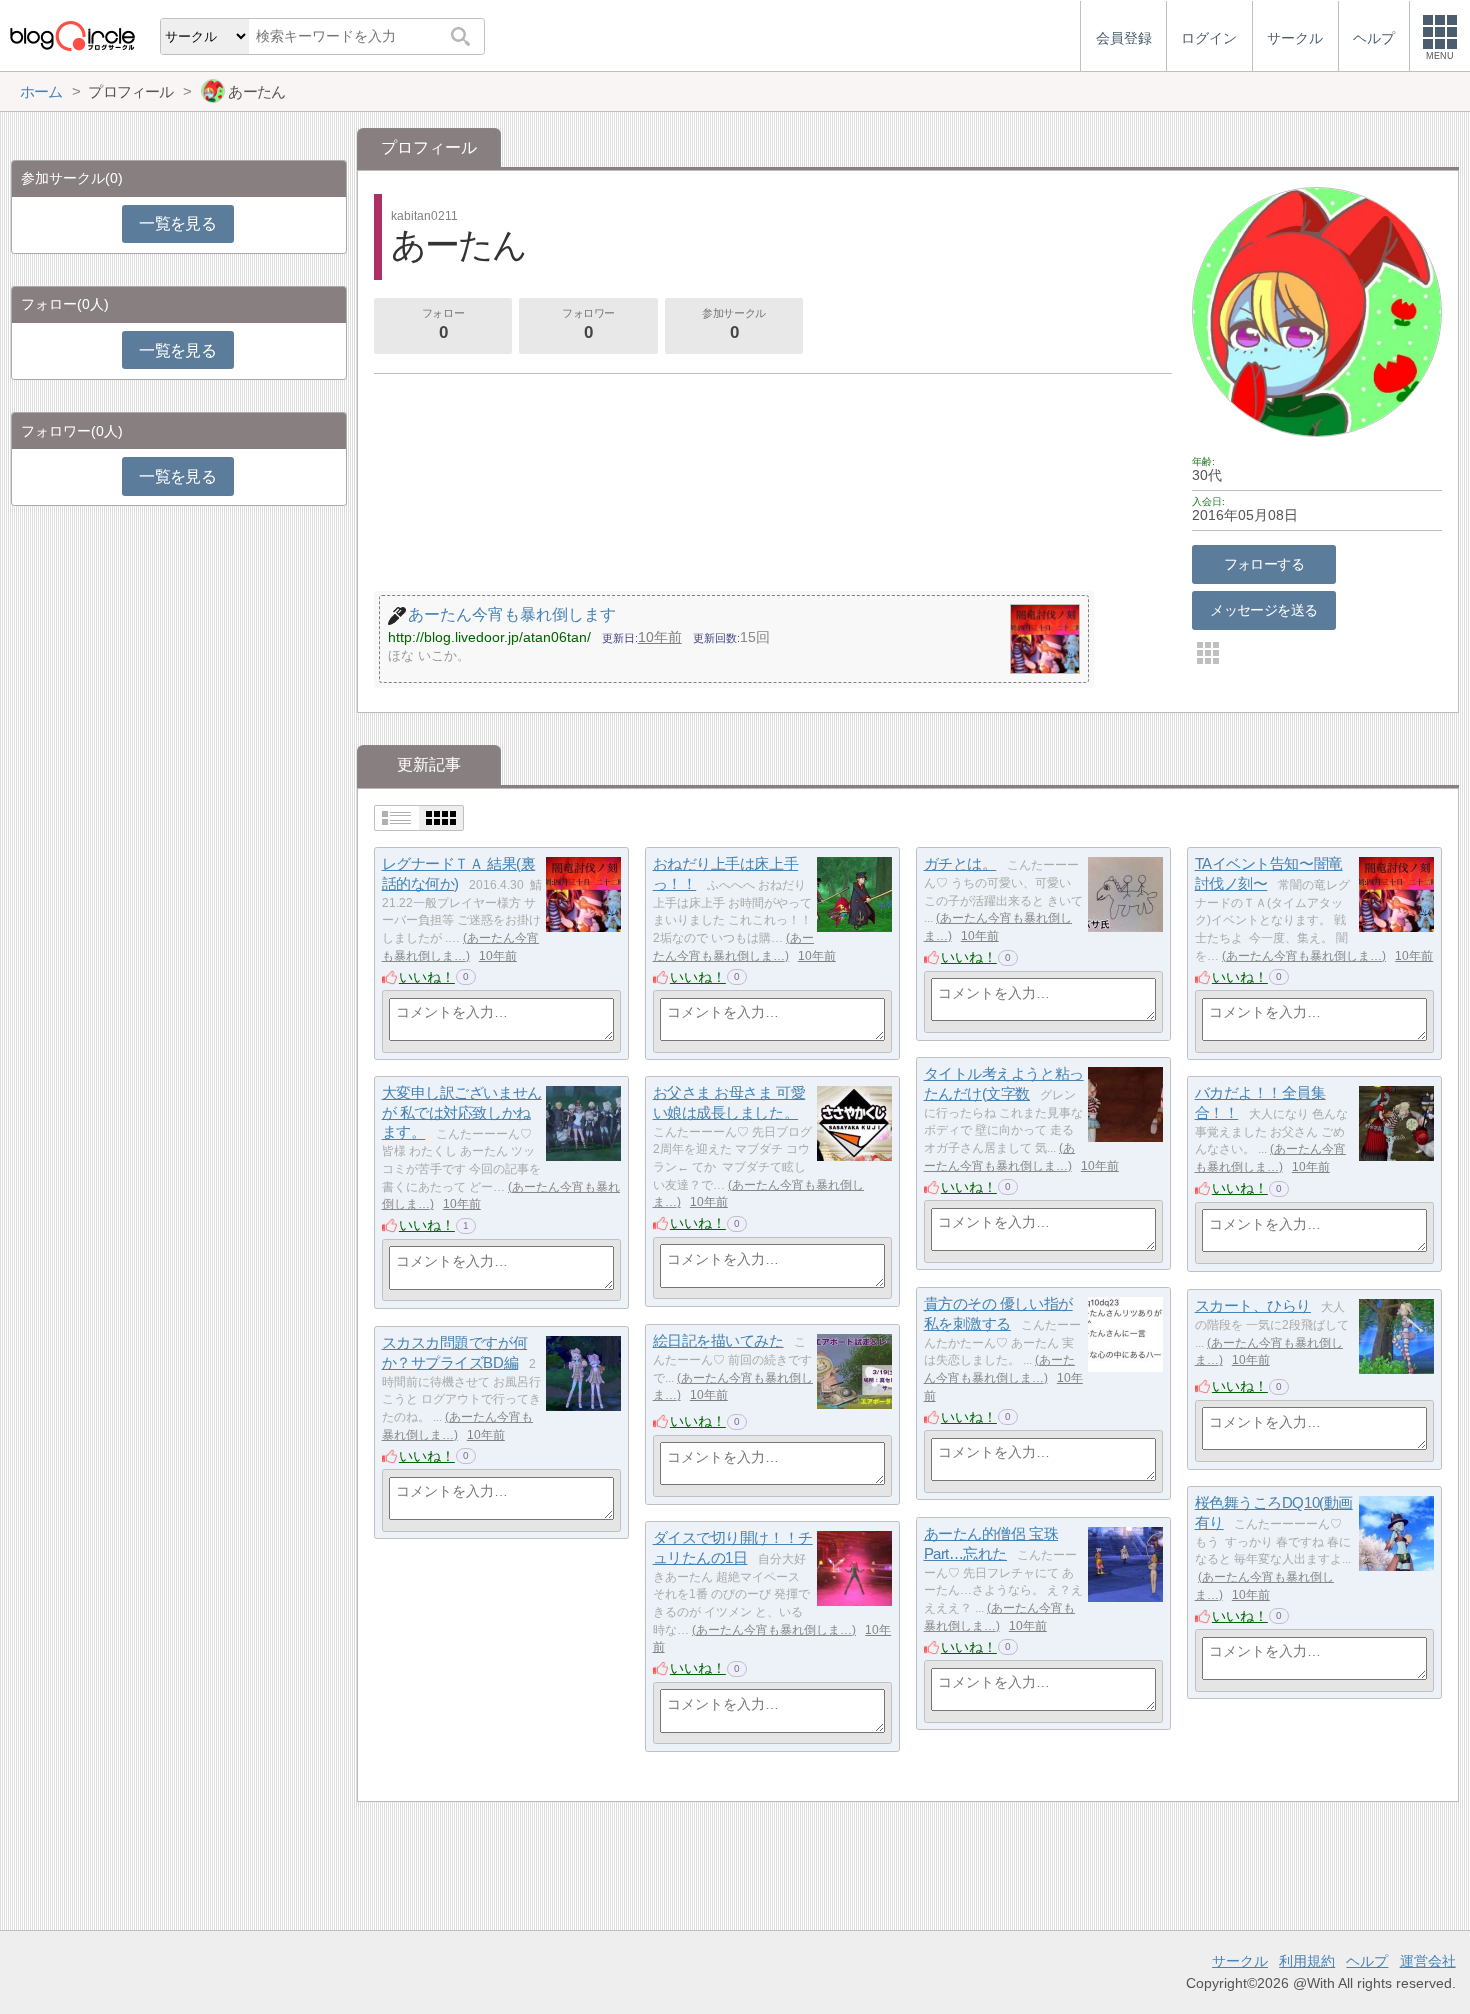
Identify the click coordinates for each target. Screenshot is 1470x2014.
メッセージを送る (1263, 610)
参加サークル (733, 324)
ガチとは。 (960, 863)
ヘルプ (1367, 1961)
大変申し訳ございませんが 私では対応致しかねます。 (462, 1112)
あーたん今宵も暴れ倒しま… (1304, 956)
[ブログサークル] (72, 35)
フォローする (1264, 564)
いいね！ (427, 977)
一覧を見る (177, 223)
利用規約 (1307, 1961)
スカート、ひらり (1253, 1305)
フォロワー (588, 324)
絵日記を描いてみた (718, 1340)
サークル (1240, 1961)
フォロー (443, 324)
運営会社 (1428, 1961)
